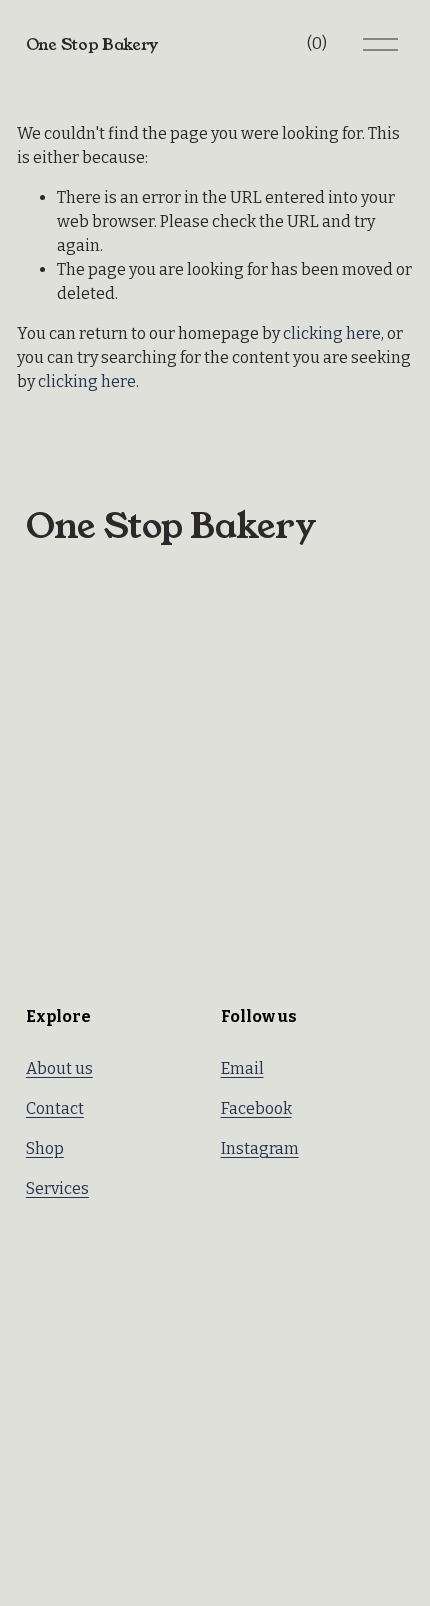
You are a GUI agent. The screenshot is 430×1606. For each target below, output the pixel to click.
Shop (45, 1148)
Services (57, 1188)
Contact (55, 1108)
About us (59, 1068)
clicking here (332, 333)
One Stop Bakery (92, 44)
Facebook (256, 1108)
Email (242, 1068)
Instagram (260, 1148)
